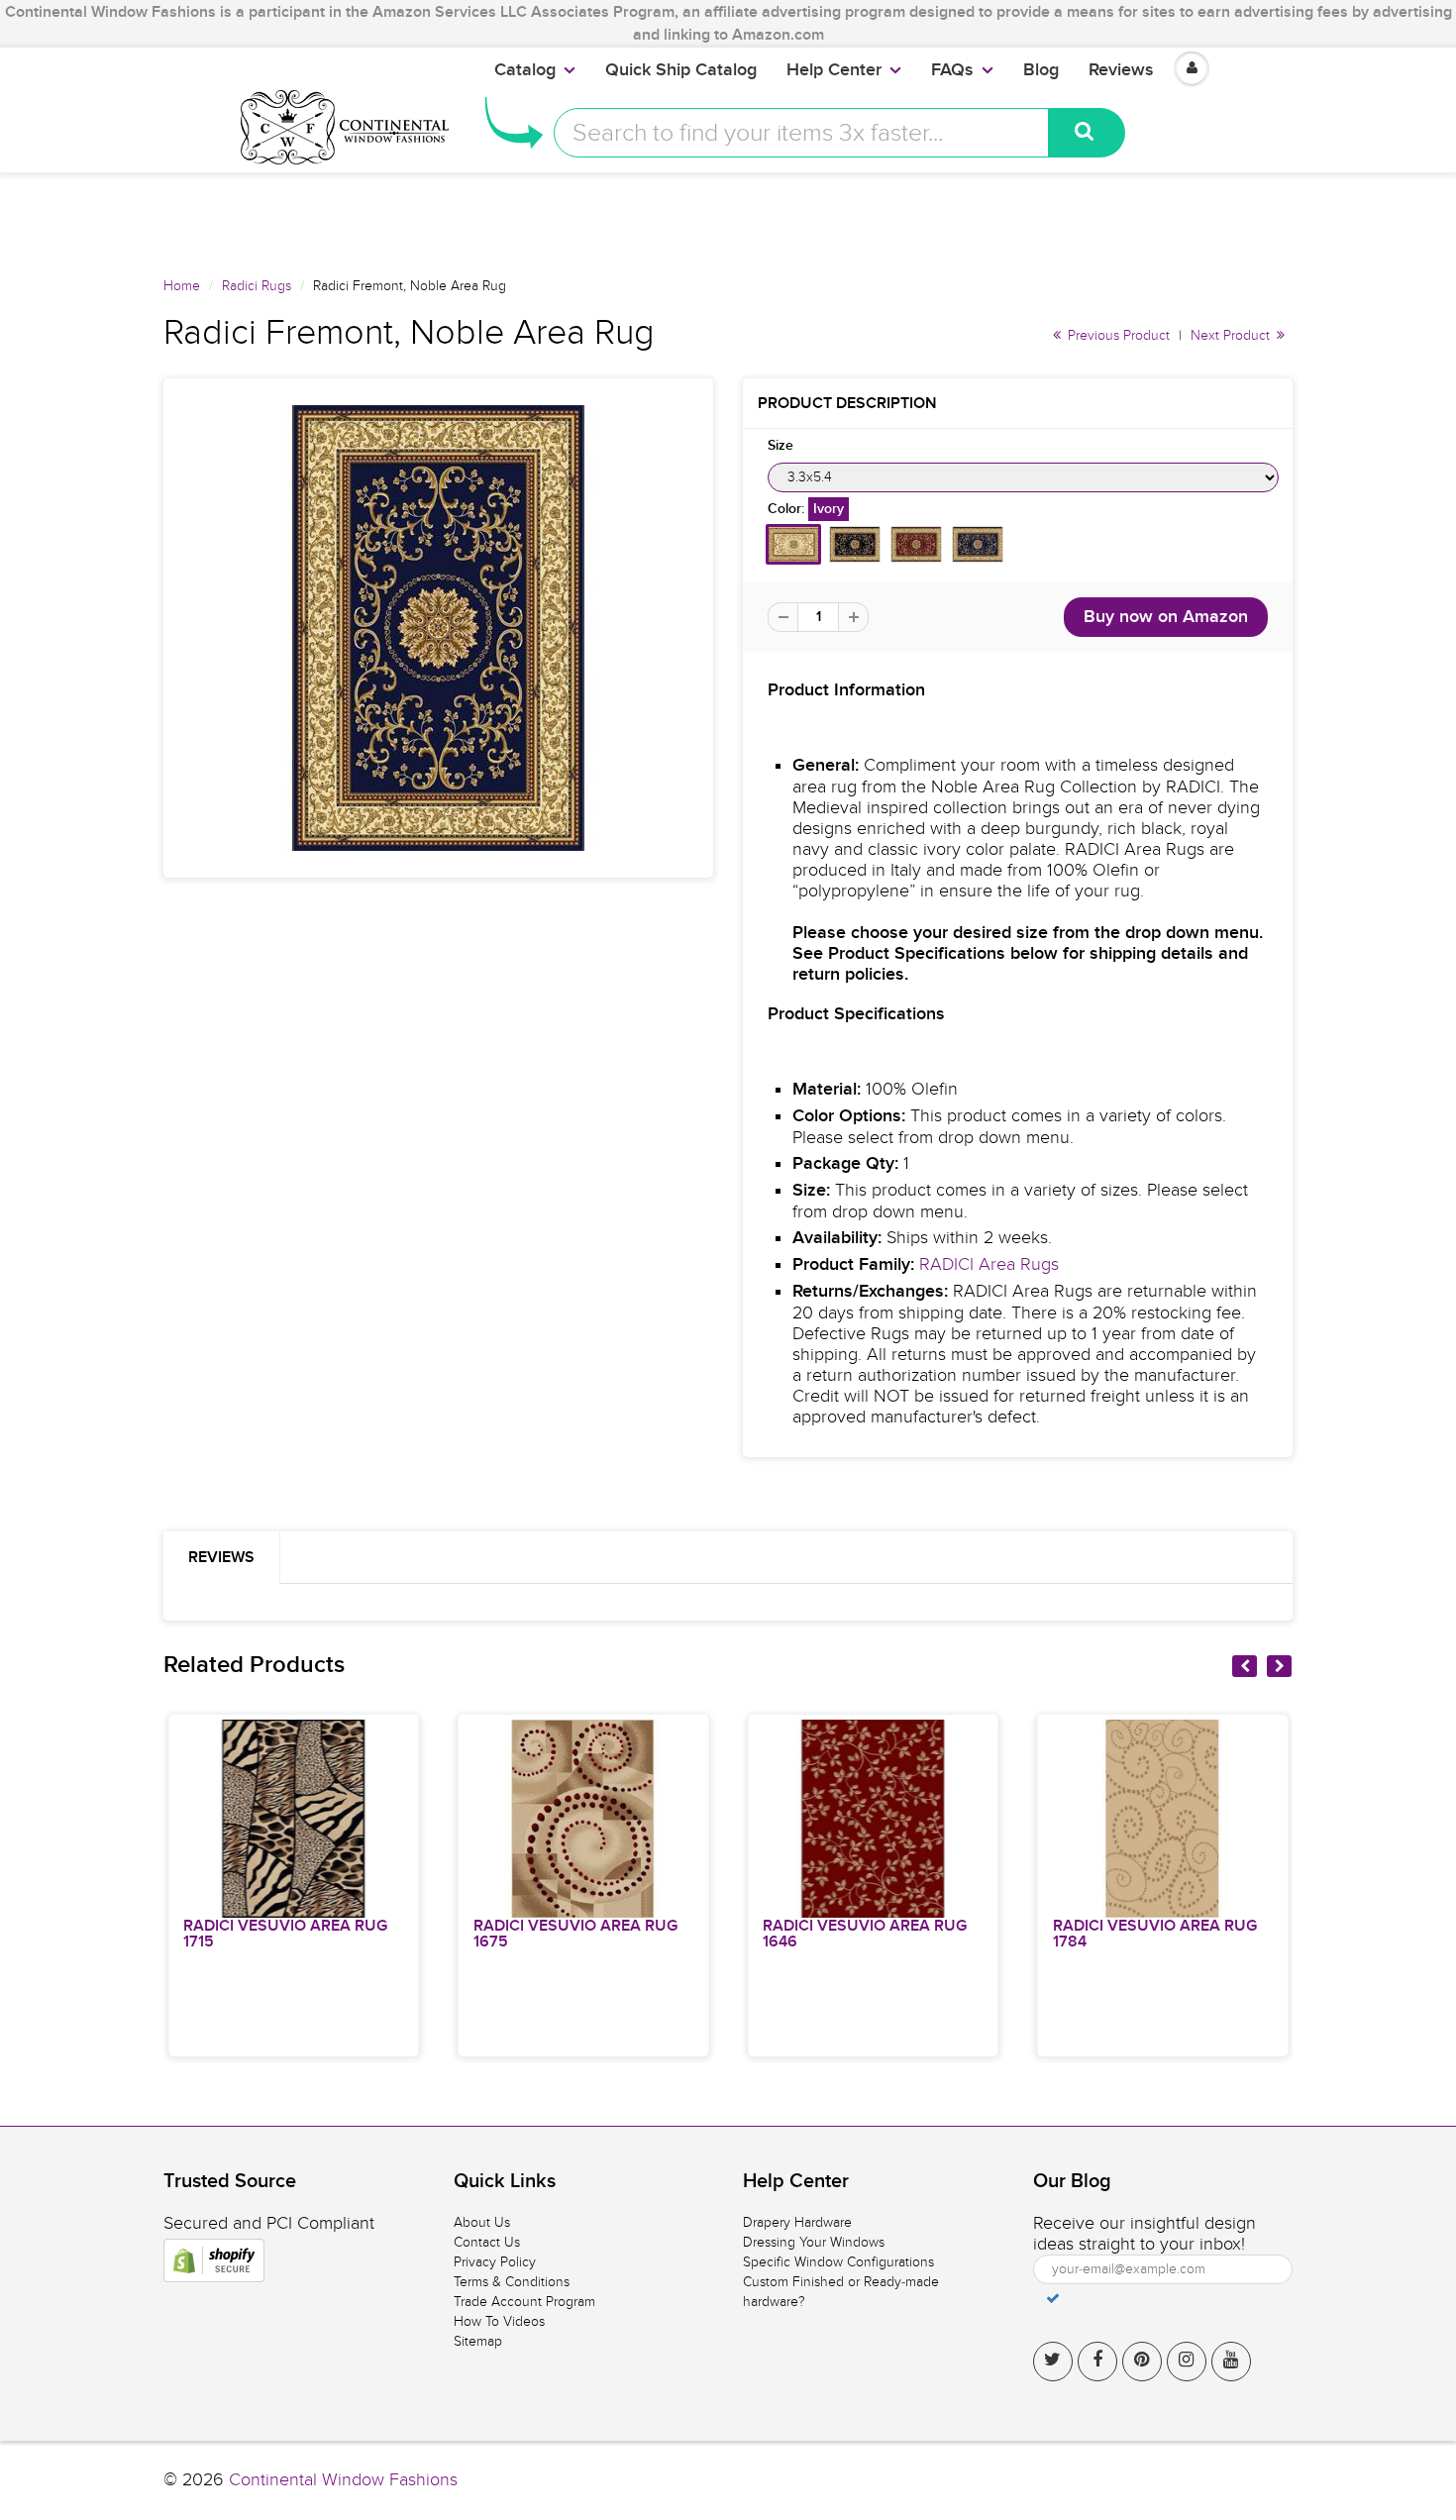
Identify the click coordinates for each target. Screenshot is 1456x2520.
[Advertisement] (728, 217)
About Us (482, 2222)
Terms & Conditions (512, 2282)
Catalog (525, 70)
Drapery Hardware (797, 2222)
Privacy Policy (495, 2262)
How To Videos (499, 2321)
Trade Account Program (524, 2302)
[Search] (1087, 133)
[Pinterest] (1142, 2362)
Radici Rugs (257, 286)
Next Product (1232, 335)
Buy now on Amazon (1166, 617)
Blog (1041, 70)
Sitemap (478, 2341)
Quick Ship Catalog (681, 70)
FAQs (952, 70)
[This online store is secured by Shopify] (214, 2260)
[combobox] (801, 133)
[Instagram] (1187, 2362)
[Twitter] (1053, 2362)
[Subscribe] (1053, 2298)
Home (182, 286)
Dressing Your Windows (814, 2242)
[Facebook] (1097, 2362)
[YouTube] (1231, 2362)
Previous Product (1117, 335)
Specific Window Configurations (838, 2262)
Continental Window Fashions (343, 2480)
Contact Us (487, 2242)
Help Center (834, 70)
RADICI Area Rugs (989, 1264)
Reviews (1121, 70)
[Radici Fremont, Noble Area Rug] (438, 628)
